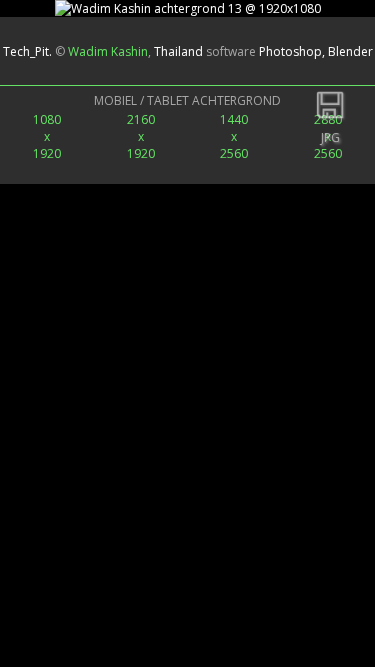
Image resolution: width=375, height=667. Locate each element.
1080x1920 (47, 136)
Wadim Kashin (108, 51)
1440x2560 (234, 136)
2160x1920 (141, 136)
